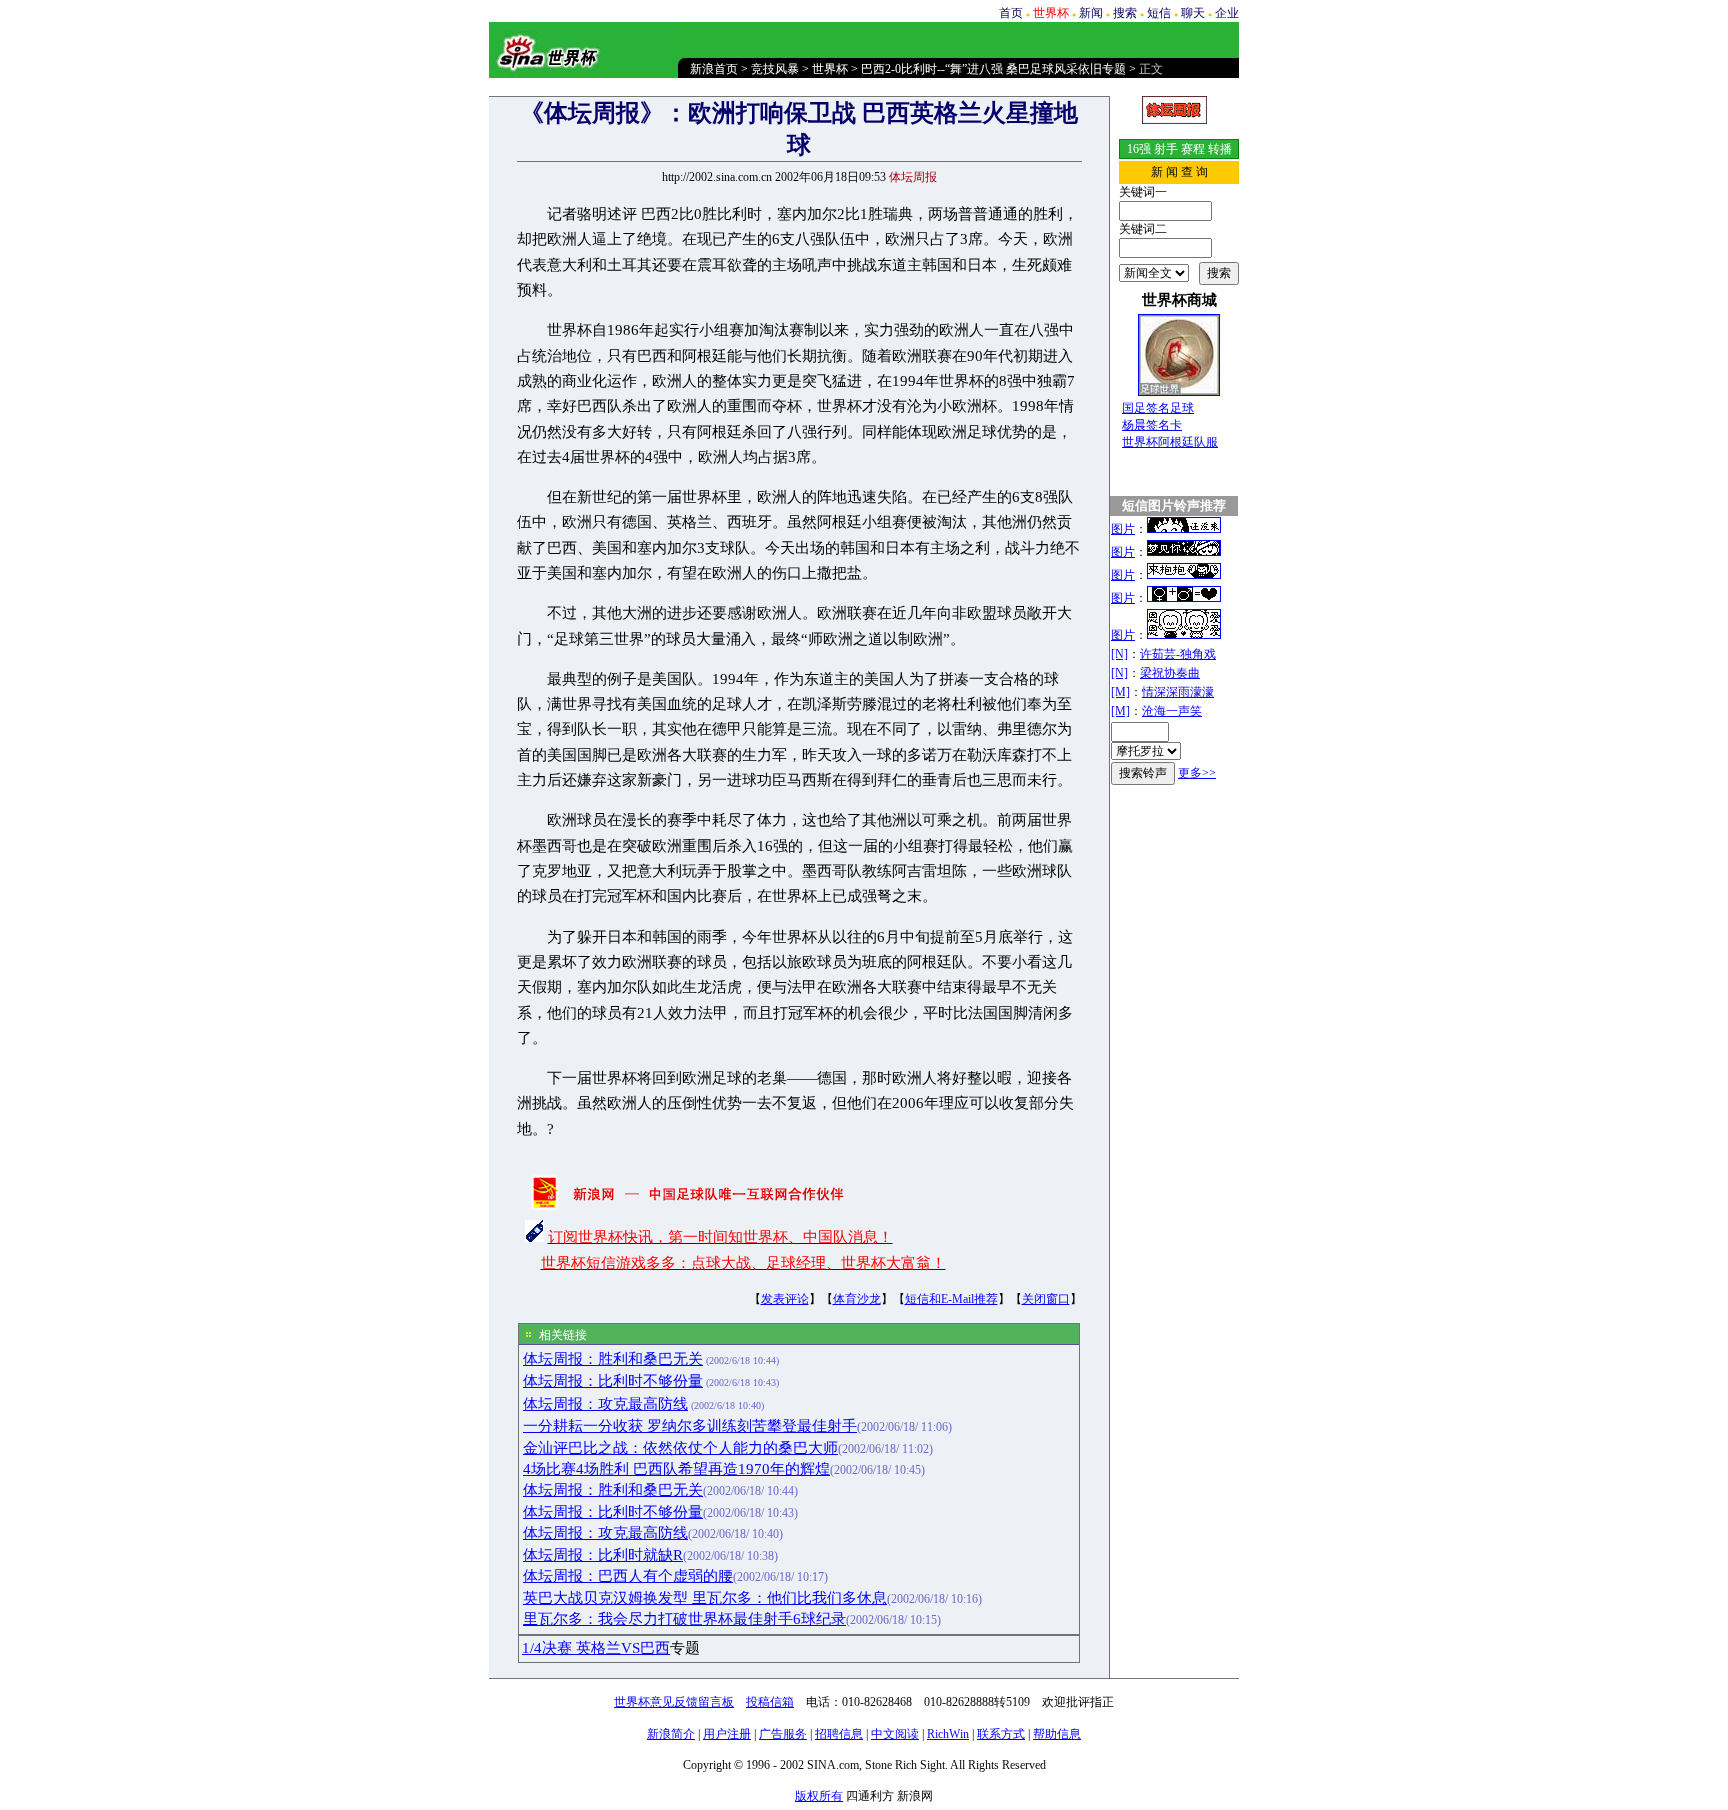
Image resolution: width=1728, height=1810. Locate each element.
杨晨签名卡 (1152, 425)
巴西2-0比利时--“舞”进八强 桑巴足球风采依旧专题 (993, 69)
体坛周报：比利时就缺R (603, 1555)
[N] (1119, 654)
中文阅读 (895, 1734)
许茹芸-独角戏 (1178, 654)
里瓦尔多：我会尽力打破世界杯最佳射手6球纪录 (684, 1619)
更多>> (1197, 773)
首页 (1011, 13)
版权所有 (819, 1796)
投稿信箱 (770, 1702)
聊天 (1193, 13)
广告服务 (783, 1734)
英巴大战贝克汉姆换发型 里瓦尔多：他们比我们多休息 (705, 1598)
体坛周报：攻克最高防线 (605, 1404)
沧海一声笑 (1172, 711)
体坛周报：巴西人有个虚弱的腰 (628, 1576)
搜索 (1125, 13)
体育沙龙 (857, 1299)
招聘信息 (839, 1734)
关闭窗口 (1046, 1299)
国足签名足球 (1158, 408)
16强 (1139, 149)
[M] (1120, 692)
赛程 (1193, 149)
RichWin (948, 1734)
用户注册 (727, 1734)
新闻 (1091, 13)
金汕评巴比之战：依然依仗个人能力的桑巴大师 (680, 1448)
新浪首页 (714, 69)
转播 (1220, 149)
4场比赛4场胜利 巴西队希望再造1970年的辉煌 (676, 1469)
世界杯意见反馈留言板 (674, 1702)
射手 (1166, 149)
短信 (1159, 13)
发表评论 (785, 1299)
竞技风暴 (775, 69)
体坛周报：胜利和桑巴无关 (613, 1359)
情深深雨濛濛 (1178, 692)
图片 (1123, 529)
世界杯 (830, 69)
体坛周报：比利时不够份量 (613, 1381)
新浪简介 (671, 1734)
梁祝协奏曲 (1170, 673)
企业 (1227, 13)
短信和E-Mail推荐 (951, 1299)
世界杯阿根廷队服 (1170, 442)
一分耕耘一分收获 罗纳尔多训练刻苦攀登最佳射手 (690, 1426)
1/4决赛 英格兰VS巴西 (596, 1648)
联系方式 (1001, 1734)
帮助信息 (1057, 1734)
